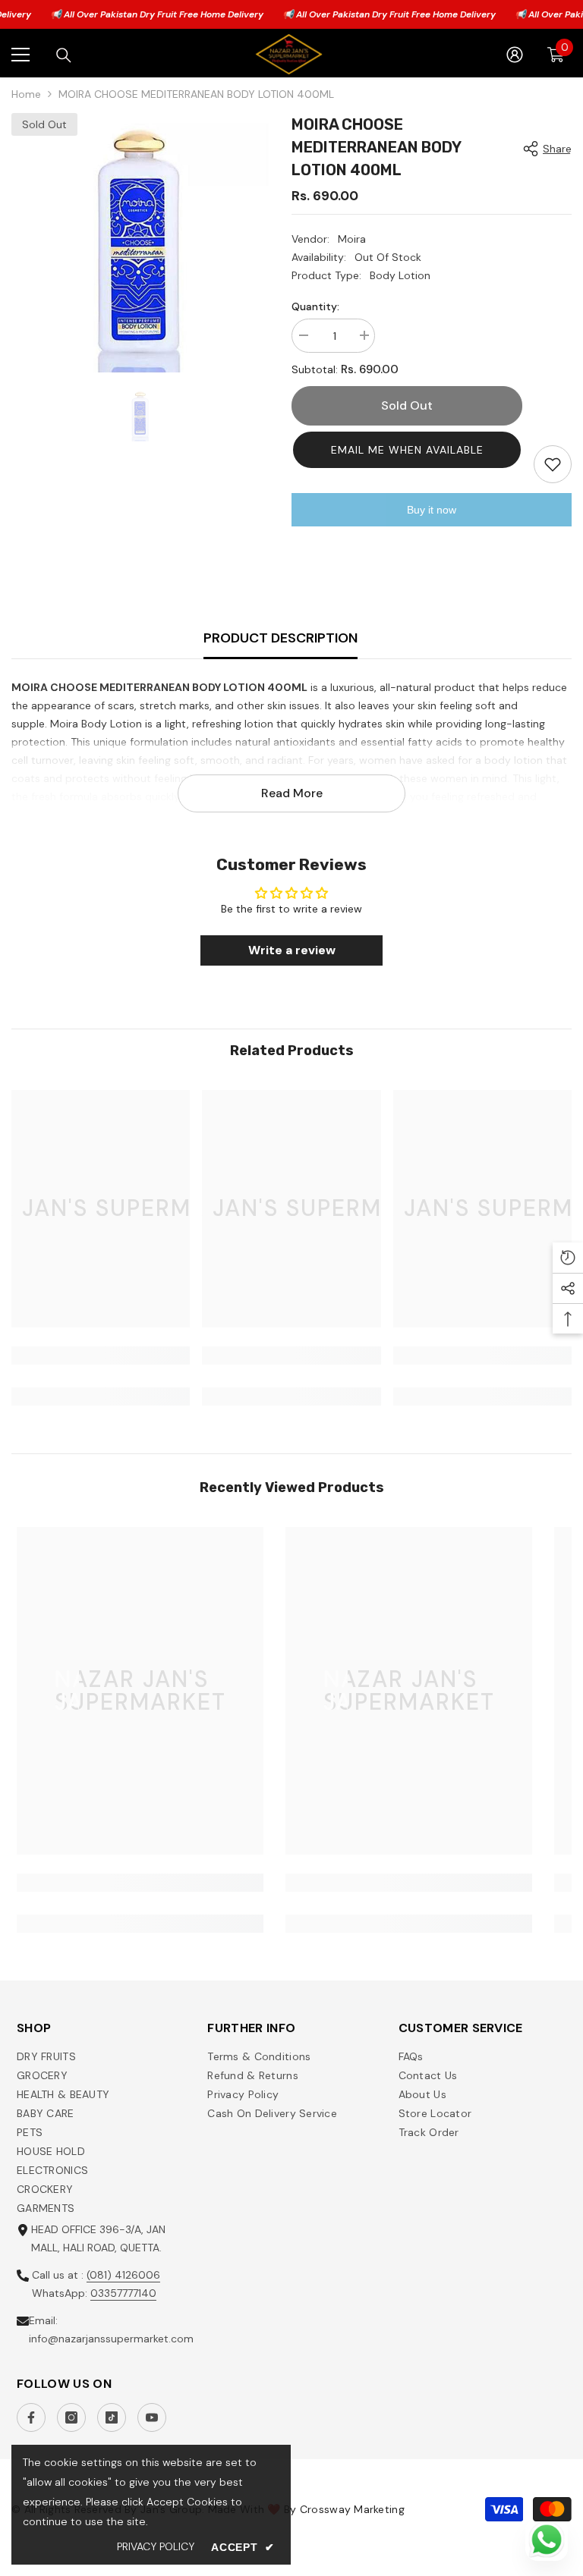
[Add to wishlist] (553, 464)
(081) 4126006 (123, 2275)
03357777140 (123, 2293)
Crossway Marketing (352, 2509)
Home (26, 94)
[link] (101, 1356)
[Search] (64, 55)
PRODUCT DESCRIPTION (280, 638)
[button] (407, 450)
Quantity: (315, 306)
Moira (352, 239)
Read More (292, 793)
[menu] (20, 55)
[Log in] (515, 55)
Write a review (292, 950)
